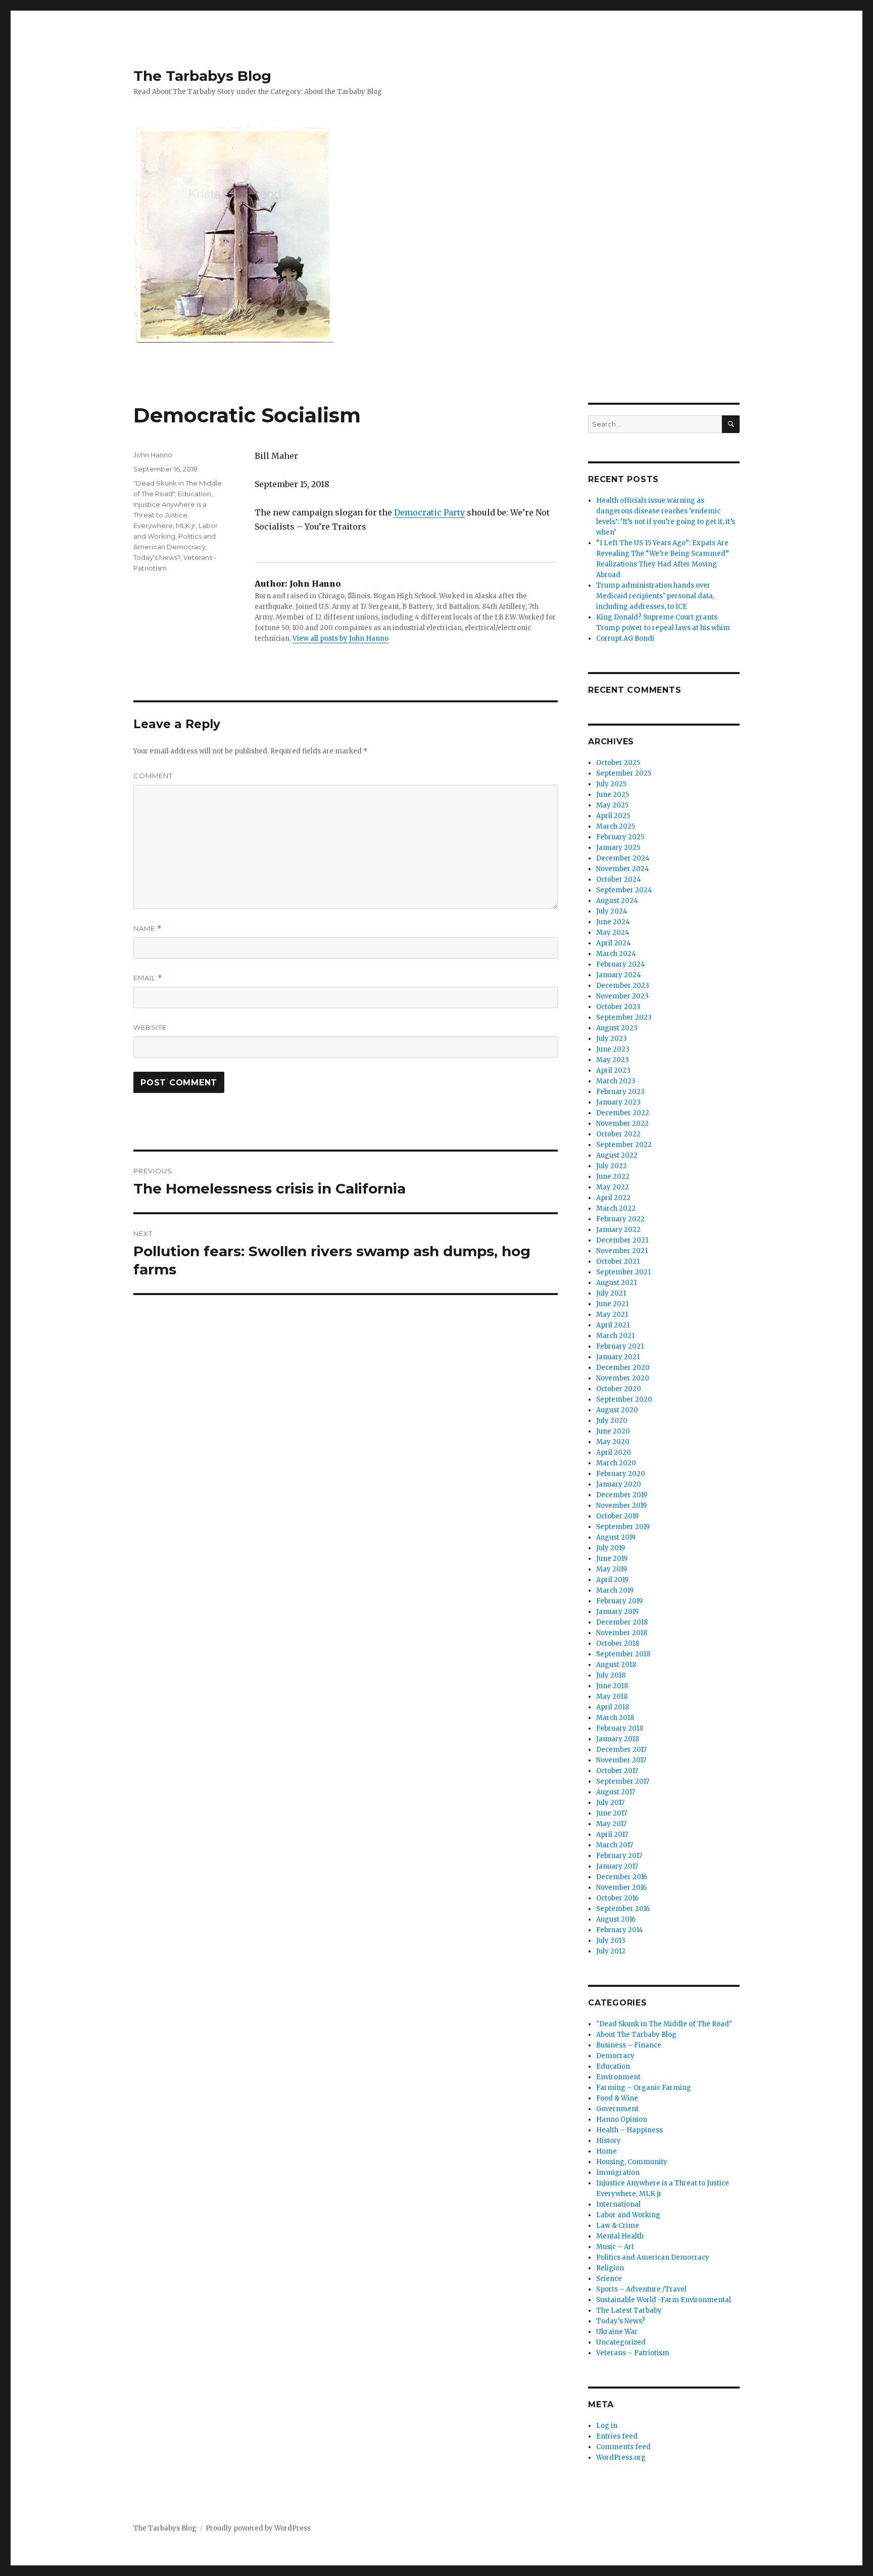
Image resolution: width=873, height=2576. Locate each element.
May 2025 (612, 805)
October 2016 (617, 1898)
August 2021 (616, 1283)
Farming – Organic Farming (644, 2088)
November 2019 (621, 1506)
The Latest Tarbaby (629, 2310)
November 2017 (621, 1760)
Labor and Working (628, 2215)
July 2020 (612, 1421)
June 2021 (612, 1304)
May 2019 (612, 1569)
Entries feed (617, 2436)
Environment (618, 2077)
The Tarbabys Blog (202, 76)
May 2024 (613, 933)
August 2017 (616, 1792)
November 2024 (623, 869)
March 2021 (615, 1336)
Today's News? (157, 557)
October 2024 (619, 879)
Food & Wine (617, 2098)
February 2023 (620, 1092)
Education (195, 494)
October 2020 (619, 1389)
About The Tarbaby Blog (636, 2035)
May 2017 (611, 1824)
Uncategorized (621, 2342)
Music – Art (615, 2247)
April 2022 (613, 1198)
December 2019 (622, 1495)
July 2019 (611, 1548)
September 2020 (624, 1399)
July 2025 (611, 784)
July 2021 (611, 1293)
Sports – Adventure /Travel (641, 2289)
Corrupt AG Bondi (625, 638)
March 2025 (616, 826)
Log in (607, 2426)
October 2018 (618, 1643)
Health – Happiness (629, 2130)
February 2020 (621, 1474)
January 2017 (617, 1866)
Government (617, 2109)
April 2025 (613, 816)
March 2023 (616, 1081)
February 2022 (620, 1219)
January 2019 (617, 1612)
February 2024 (621, 964)
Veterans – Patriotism (633, 2353)
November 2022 (622, 1124)
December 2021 (622, 1240)
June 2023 (613, 1049)
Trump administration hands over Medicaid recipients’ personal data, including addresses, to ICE (655, 596)
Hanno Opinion (622, 2119)
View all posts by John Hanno (341, 638)
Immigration (618, 2173)
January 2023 (618, 1102)
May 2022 (613, 1187)
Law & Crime (618, 2226)
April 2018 (613, 1707)
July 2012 (611, 1951)
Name (148, 928)
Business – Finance (629, 2045)
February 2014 (620, 1930)
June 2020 (613, 1431)
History (609, 2141)
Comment (153, 776)
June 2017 (612, 1813)
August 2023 (617, 1028)
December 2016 (622, 1877)
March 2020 (616, 1463)
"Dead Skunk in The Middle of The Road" (664, 2024)
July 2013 (611, 1941)
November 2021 (622, 1251)
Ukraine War (617, 2332)
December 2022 (623, 1113)
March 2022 (616, 1208)
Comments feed (623, 2447)
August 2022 (617, 1155)
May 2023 (613, 1060)
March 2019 (615, 1590)
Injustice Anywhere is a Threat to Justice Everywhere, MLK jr (170, 515)
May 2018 (612, 1697)
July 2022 (612, 1166)
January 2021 (618, 1357)
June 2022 (613, 1177)
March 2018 (615, 1718)
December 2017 (621, 1750)
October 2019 (617, 1516)
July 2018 (611, 1675)
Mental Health (620, 2236)
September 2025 (624, 773)
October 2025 (618, 763)
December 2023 (623, 986)
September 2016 (623, 1909)
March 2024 (616, 954)
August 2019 (616, 1537)
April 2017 (612, 1834)
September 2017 (623, 1781)
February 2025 (620, 837)
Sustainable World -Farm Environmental (664, 2300)
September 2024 (624, 890)
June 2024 (613, 922)
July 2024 (612, 911)
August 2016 (616, 1919)
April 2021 (613, 1325)
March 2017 (615, 1845)
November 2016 (621, 1888)
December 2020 (623, 1368)
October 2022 (618, 1134)
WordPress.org (621, 2458)
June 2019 (612, 1559)
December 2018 (622, 1622)
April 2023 (613, 1070)
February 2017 (619, 1856)
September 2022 (624, 1145)
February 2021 (620, 1346)
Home (607, 2151)
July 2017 (610, 1803)
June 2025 (613, 795)
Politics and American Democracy (653, 2257)
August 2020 (617, 1410)
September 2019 (623, 1527)
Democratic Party (429, 512)
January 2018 (618, 1739)
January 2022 (618, 1230)
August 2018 (616, 1665)
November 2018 (622, 1633)
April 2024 (614, 943)
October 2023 (618, 1007)
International (618, 2204)
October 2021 (618, 1261)
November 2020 (623, 1378)
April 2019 (612, 1580)
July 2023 (612, 1039)
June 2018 (612, 1686)
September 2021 (623, 1272)
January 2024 (619, 975)
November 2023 (622, 996)
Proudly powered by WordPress (258, 2528)
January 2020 (619, 1484)
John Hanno (153, 455)
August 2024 (617, 901)
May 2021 (612, 1315)
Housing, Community (632, 2162)
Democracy (615, 2056)
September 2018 (623, 1654)
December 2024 (623, 858)
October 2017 (617, 1771)
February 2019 (619, 1601)
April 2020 (614, 1452)
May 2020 (613, 1442)
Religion (610, 2268)
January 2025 (618, 848)
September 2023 (624, 1017)
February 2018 (620, 1728)
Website (150, 1027)
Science (609, 2279)
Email (148, 978)
